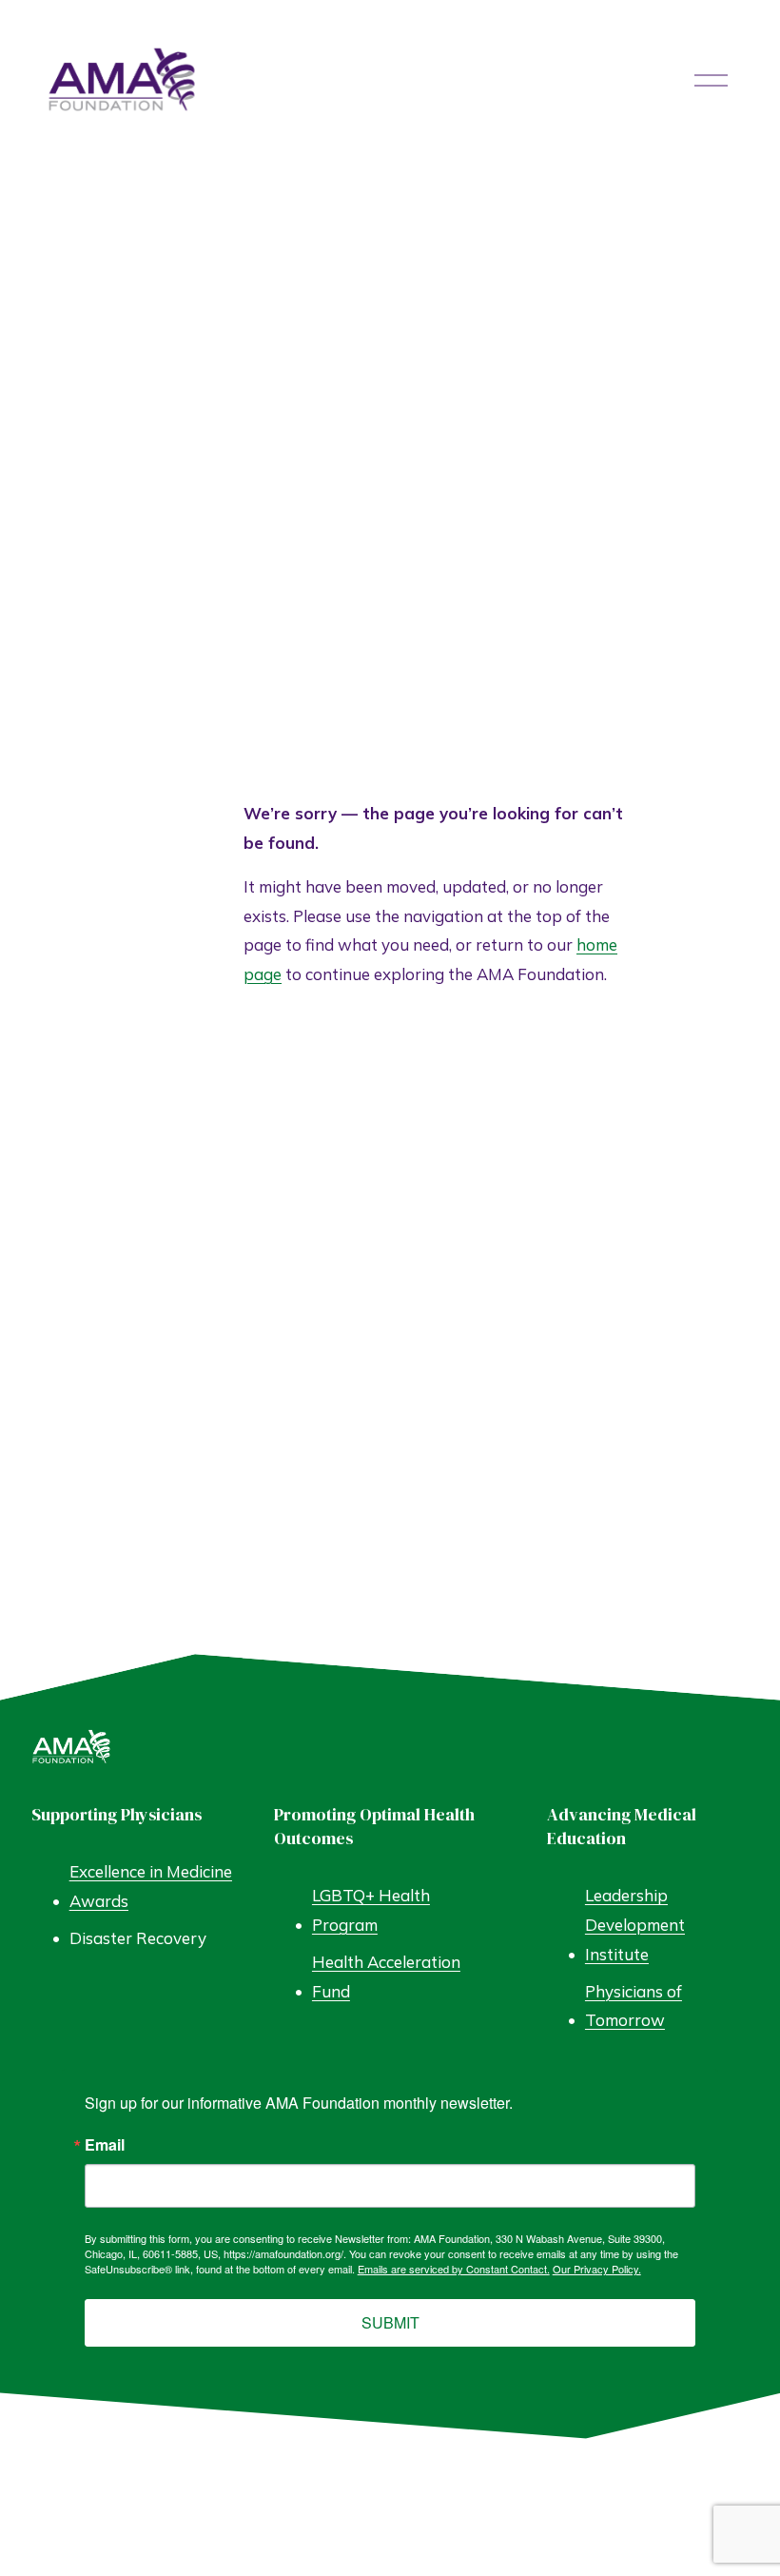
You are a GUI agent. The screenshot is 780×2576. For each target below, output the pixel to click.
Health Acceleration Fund (386, 1976)
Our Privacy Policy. (597, 2269)
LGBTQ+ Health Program (371, 1910)
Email (105, 2145)
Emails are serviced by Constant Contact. (454, 2269)
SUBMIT (390, 2322)
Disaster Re (113, 1938)
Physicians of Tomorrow (634, 2006)
